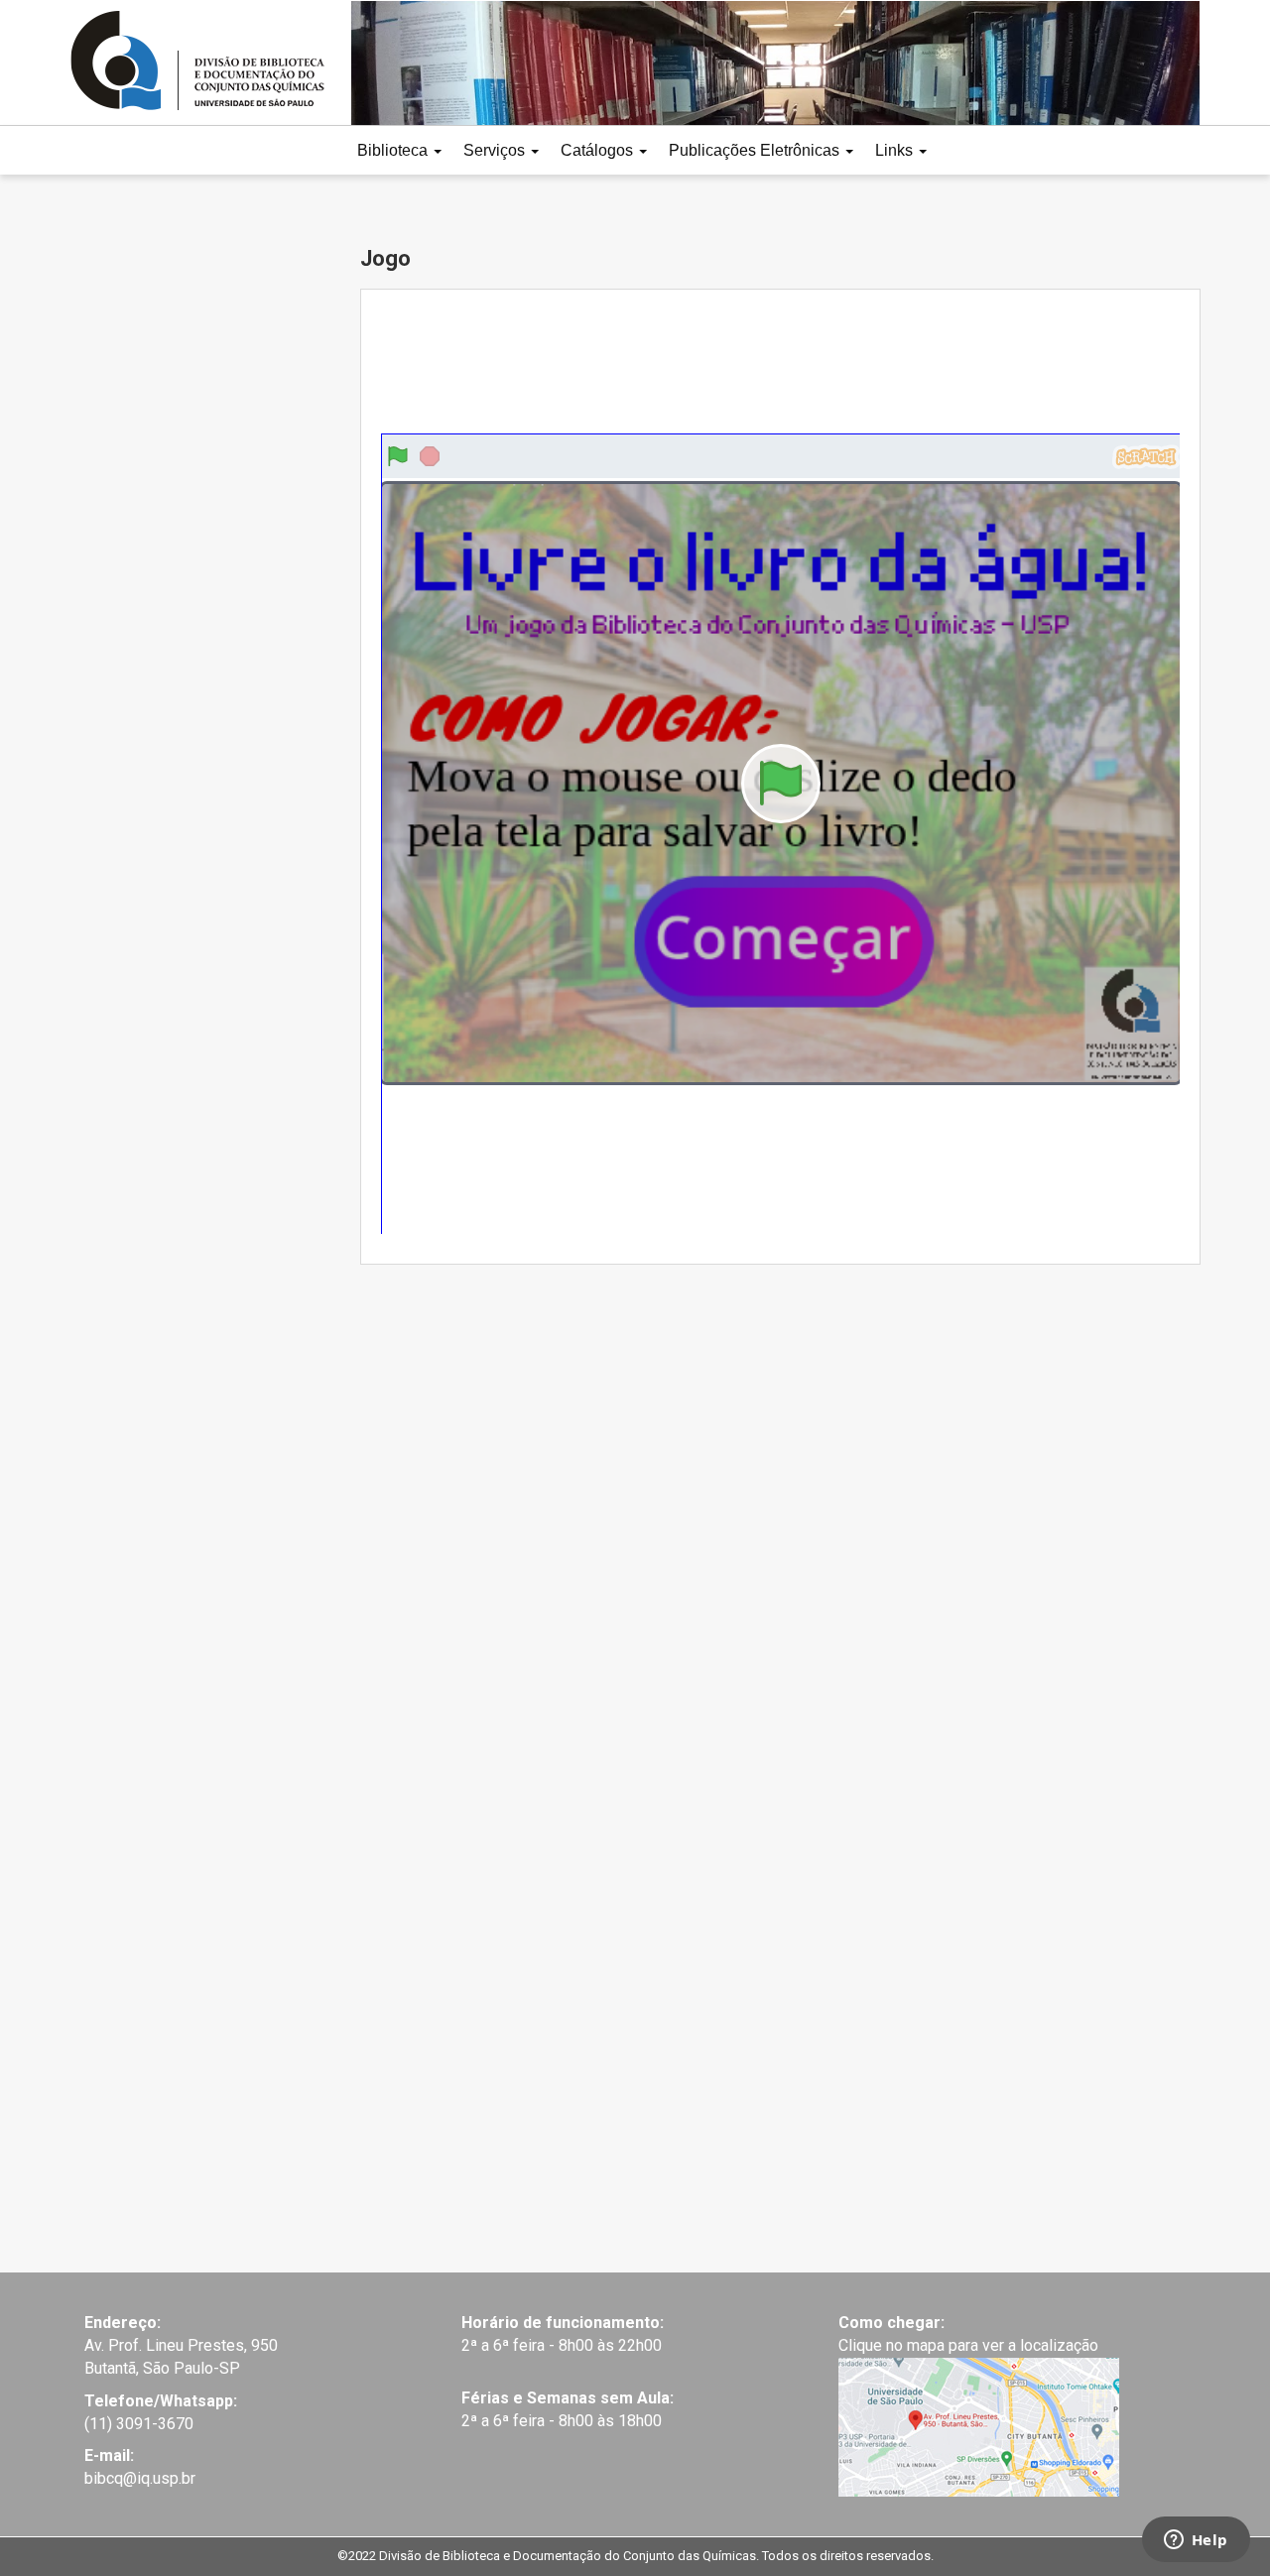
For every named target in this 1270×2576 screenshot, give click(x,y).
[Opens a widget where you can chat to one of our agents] (1196, 2541)
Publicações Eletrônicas (756, 150)
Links (896, 150)
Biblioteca (394, 150)
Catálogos (599, 150)
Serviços (496, 150)
